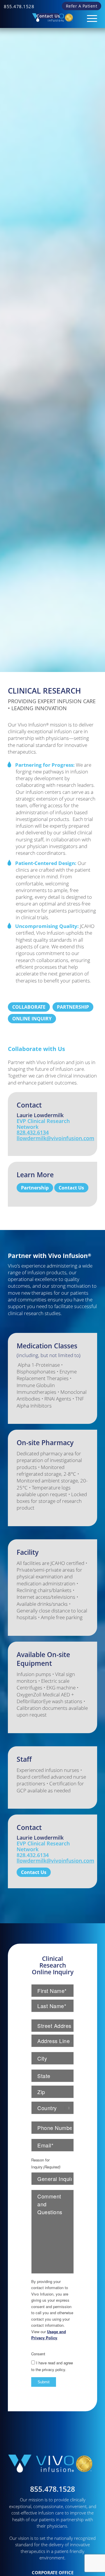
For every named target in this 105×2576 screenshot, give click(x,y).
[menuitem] (19, 6)
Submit (44, 2382)
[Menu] (89, 16)
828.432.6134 (33, 1132)
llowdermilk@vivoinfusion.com (55, 1138)
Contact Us (48, 16)
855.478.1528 (19, 6)
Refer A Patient (82, 6)
